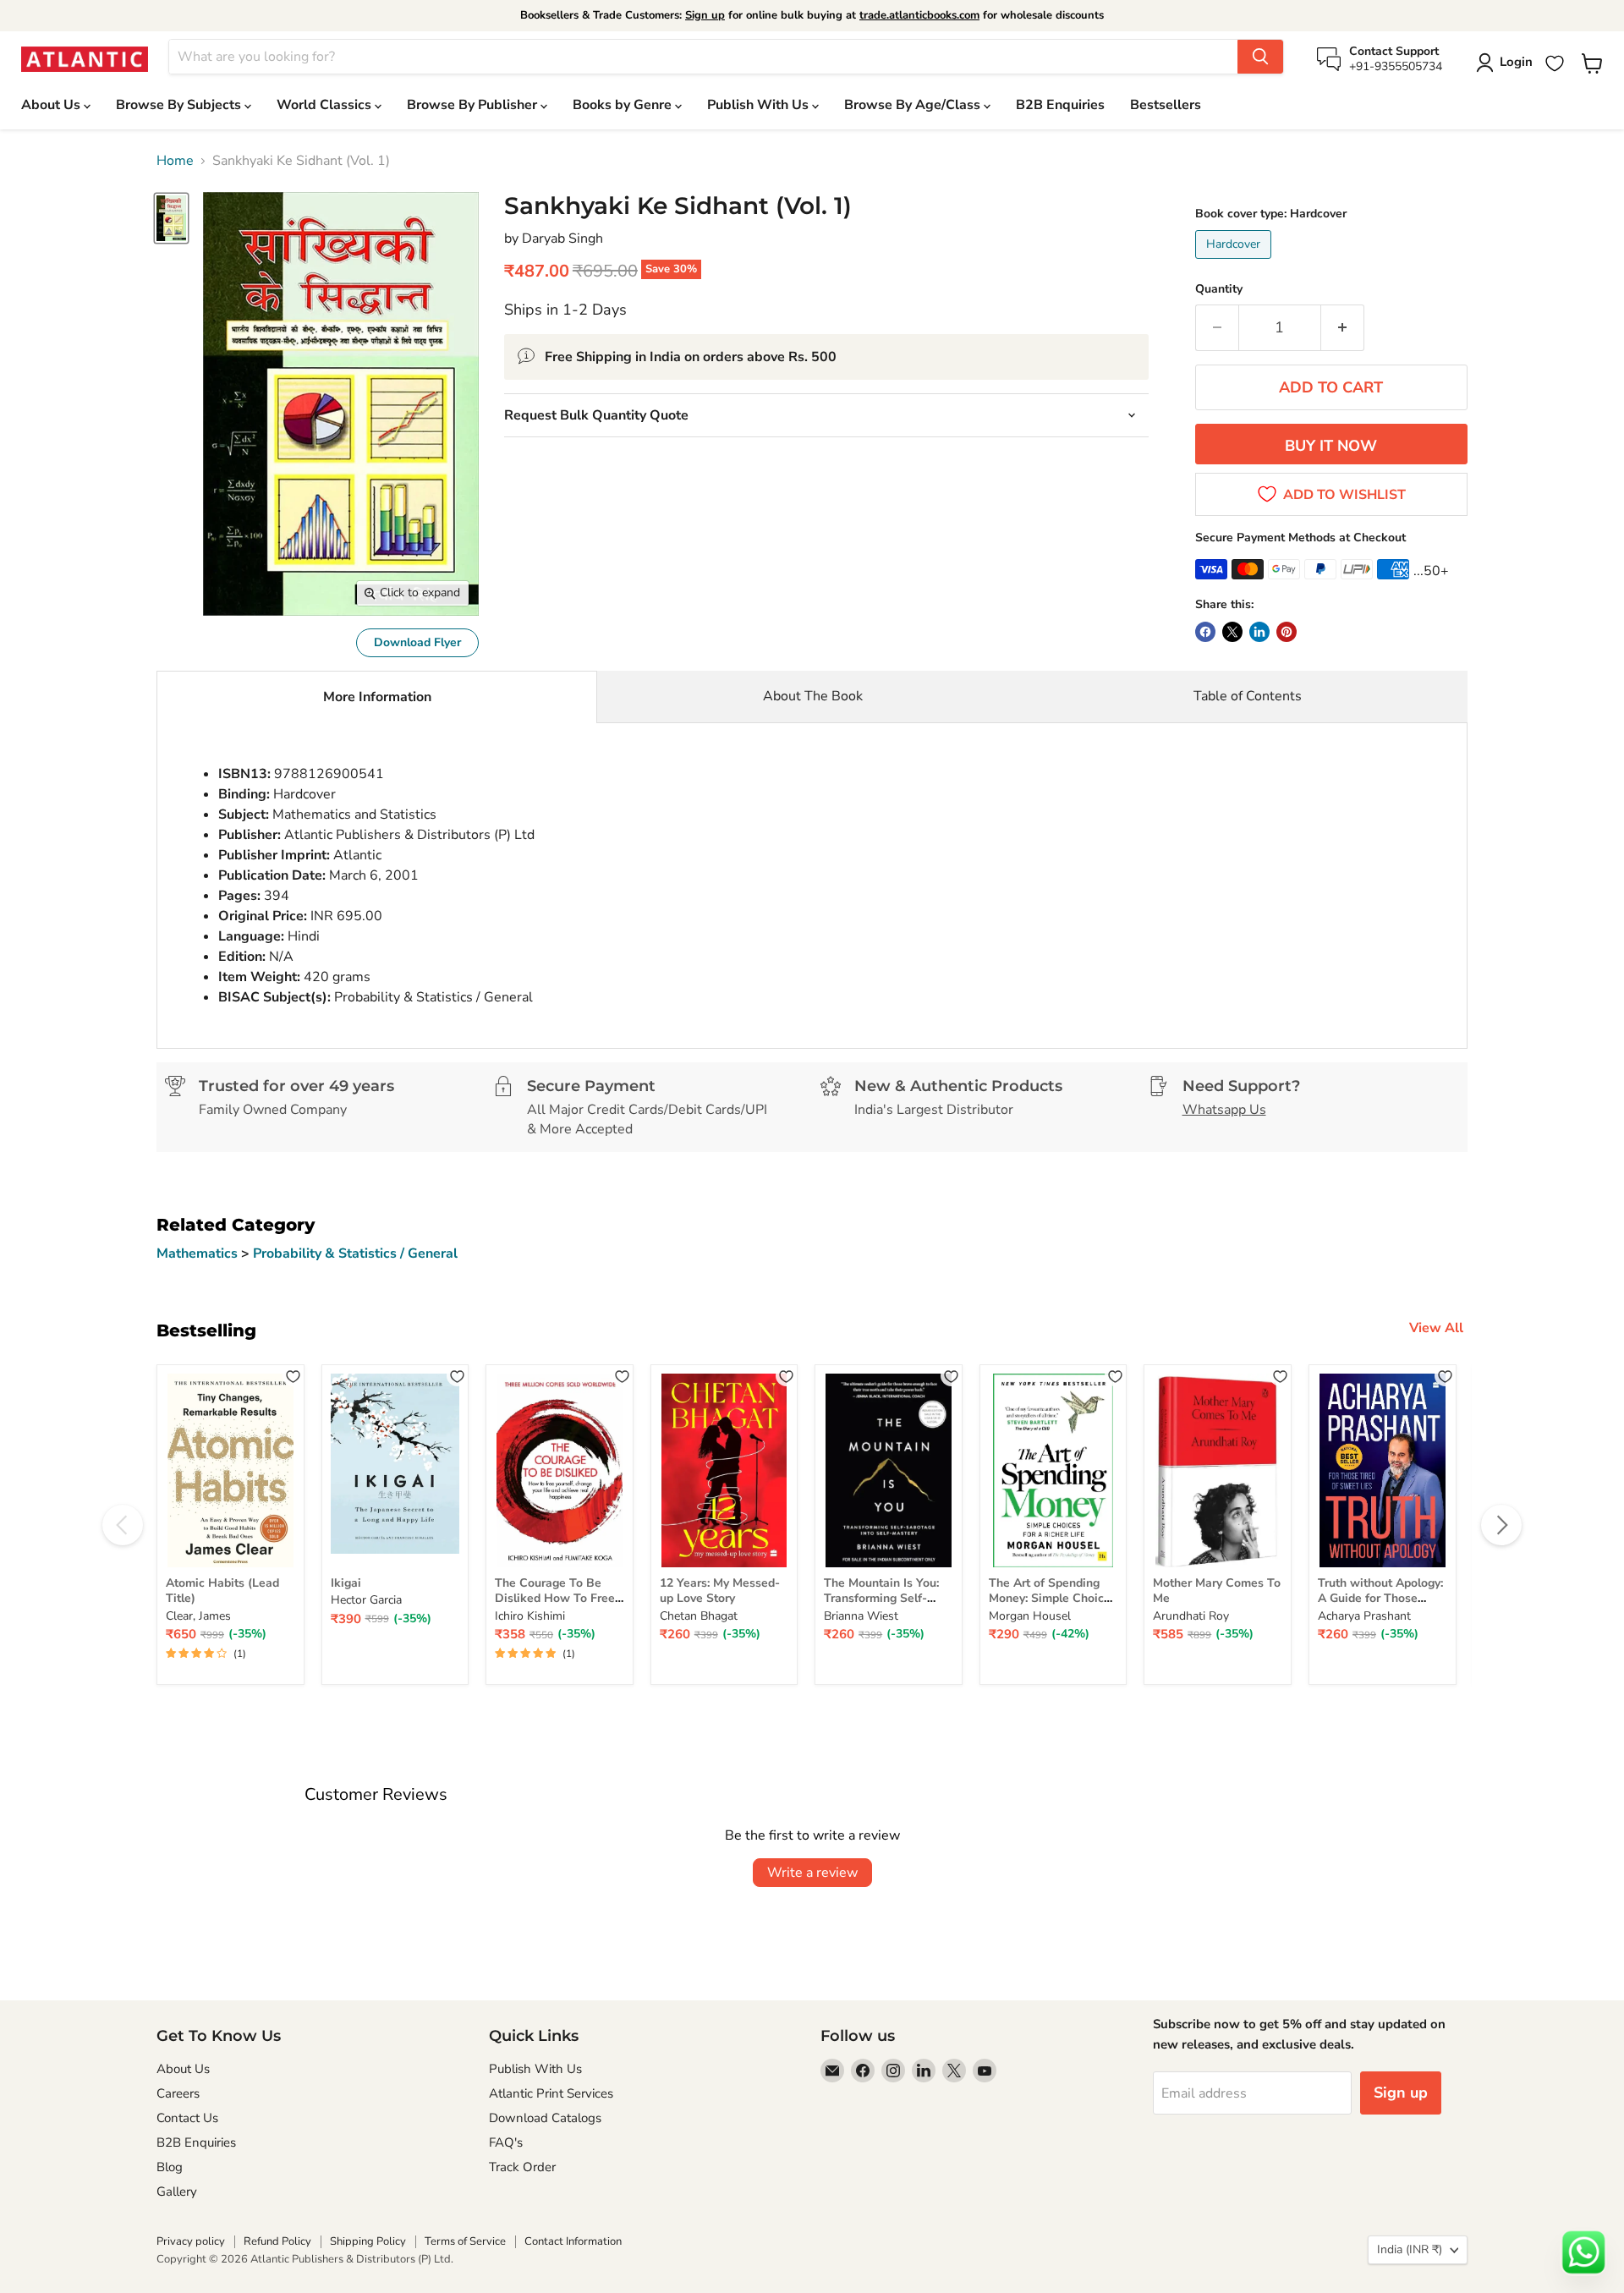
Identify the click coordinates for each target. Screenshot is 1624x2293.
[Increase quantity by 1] (1343, 328)
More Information (377, 697)
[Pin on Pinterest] (1287, 632)
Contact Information (573, 2241)
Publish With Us (760, 105)
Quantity (1219, 289)
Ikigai (346, 1583)
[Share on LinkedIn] (1259, 632)
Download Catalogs (545, 2118)
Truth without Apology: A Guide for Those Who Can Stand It (1380, 1599)
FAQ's (506, 2142)
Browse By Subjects (180, 105)
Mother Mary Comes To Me (1217, 1591)
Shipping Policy (368, 2241)
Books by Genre (624, 105)
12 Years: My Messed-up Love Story (720, 1591)
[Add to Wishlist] (293, 1376)
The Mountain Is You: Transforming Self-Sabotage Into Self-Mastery (881, 1606)
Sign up (705, 15)
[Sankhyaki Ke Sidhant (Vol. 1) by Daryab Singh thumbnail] (171, 218)
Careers (178, 2093)
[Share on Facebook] (1205, 632)
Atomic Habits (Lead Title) (222, 1591)
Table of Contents (1248, 696)
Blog (170, 2167)
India (1410, 2249)
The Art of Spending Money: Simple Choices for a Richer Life (1053, 1599)
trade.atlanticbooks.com (919, 15)
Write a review (812, 1873)
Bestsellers (1166, 105)
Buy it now (1331, 446)
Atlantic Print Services (551, 2093)
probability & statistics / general (355, 1253)
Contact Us (187, 2118)
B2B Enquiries (1060, 105)
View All (1436, 1328)
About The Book (813, 696)
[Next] (1501, 1525)
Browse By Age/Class (914, 105)
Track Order (522, 2167)
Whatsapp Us (1224, 1110)
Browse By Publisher (474, 105)
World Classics (326, 105)
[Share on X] (1232, 632)
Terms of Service (465, 2241)
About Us (52, 105)
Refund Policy (277, 2241)
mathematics (199, 1253)
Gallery (177, 2192)
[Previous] (123, 1525)
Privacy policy (191, 2241)
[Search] (1260, 57)
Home (175, 161)
